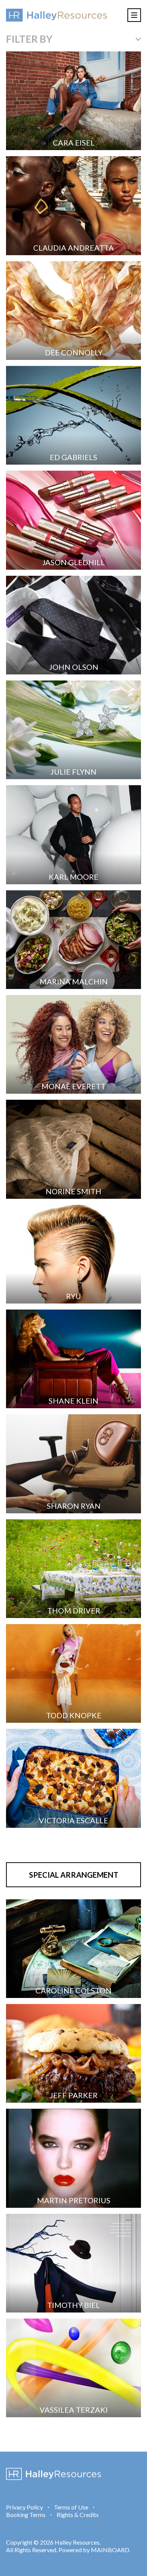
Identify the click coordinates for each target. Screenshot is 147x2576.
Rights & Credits (78, 2515)
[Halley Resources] (57, 15)
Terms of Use (71, 2507)
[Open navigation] (134, 15)
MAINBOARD (110, 2550)
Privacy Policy (24, 2507)
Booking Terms (26, 2515)
